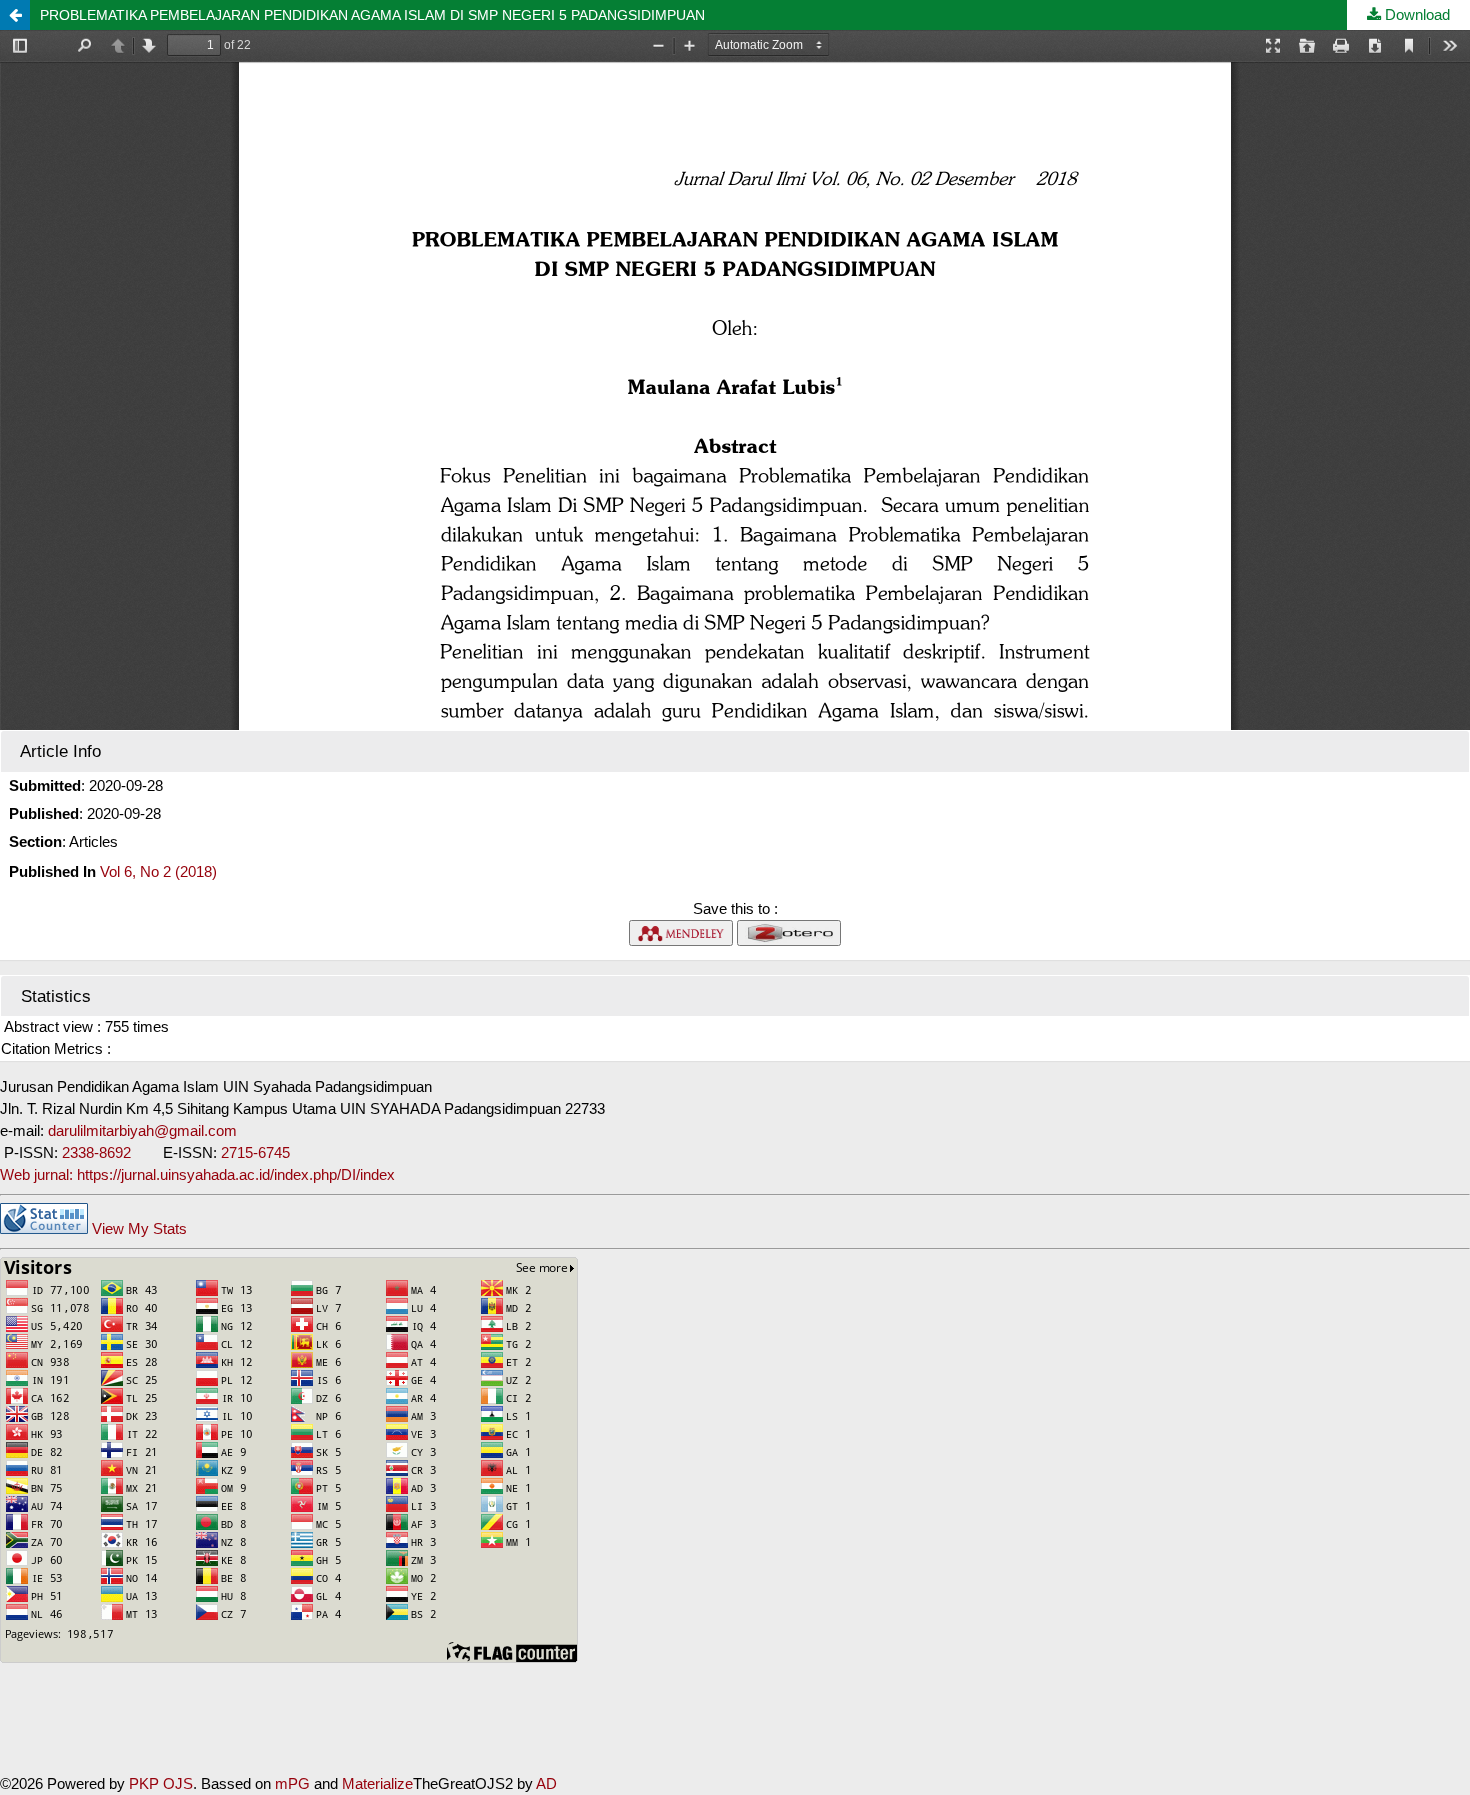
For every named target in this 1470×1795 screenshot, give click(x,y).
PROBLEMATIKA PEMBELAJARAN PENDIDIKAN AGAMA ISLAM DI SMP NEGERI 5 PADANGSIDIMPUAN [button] (372, 15)
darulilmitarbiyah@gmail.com (142, 1130)
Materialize (377, 1783)
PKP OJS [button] (161, 1783)
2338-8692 (98, 1152)
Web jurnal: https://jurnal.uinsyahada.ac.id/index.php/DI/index (197, 1174)
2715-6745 (255, 1152)
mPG (292, 1783)
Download (1415, 14)
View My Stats (139, 1228)
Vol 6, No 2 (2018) (158, 871)
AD (546, 1783)
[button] (15, 15)
